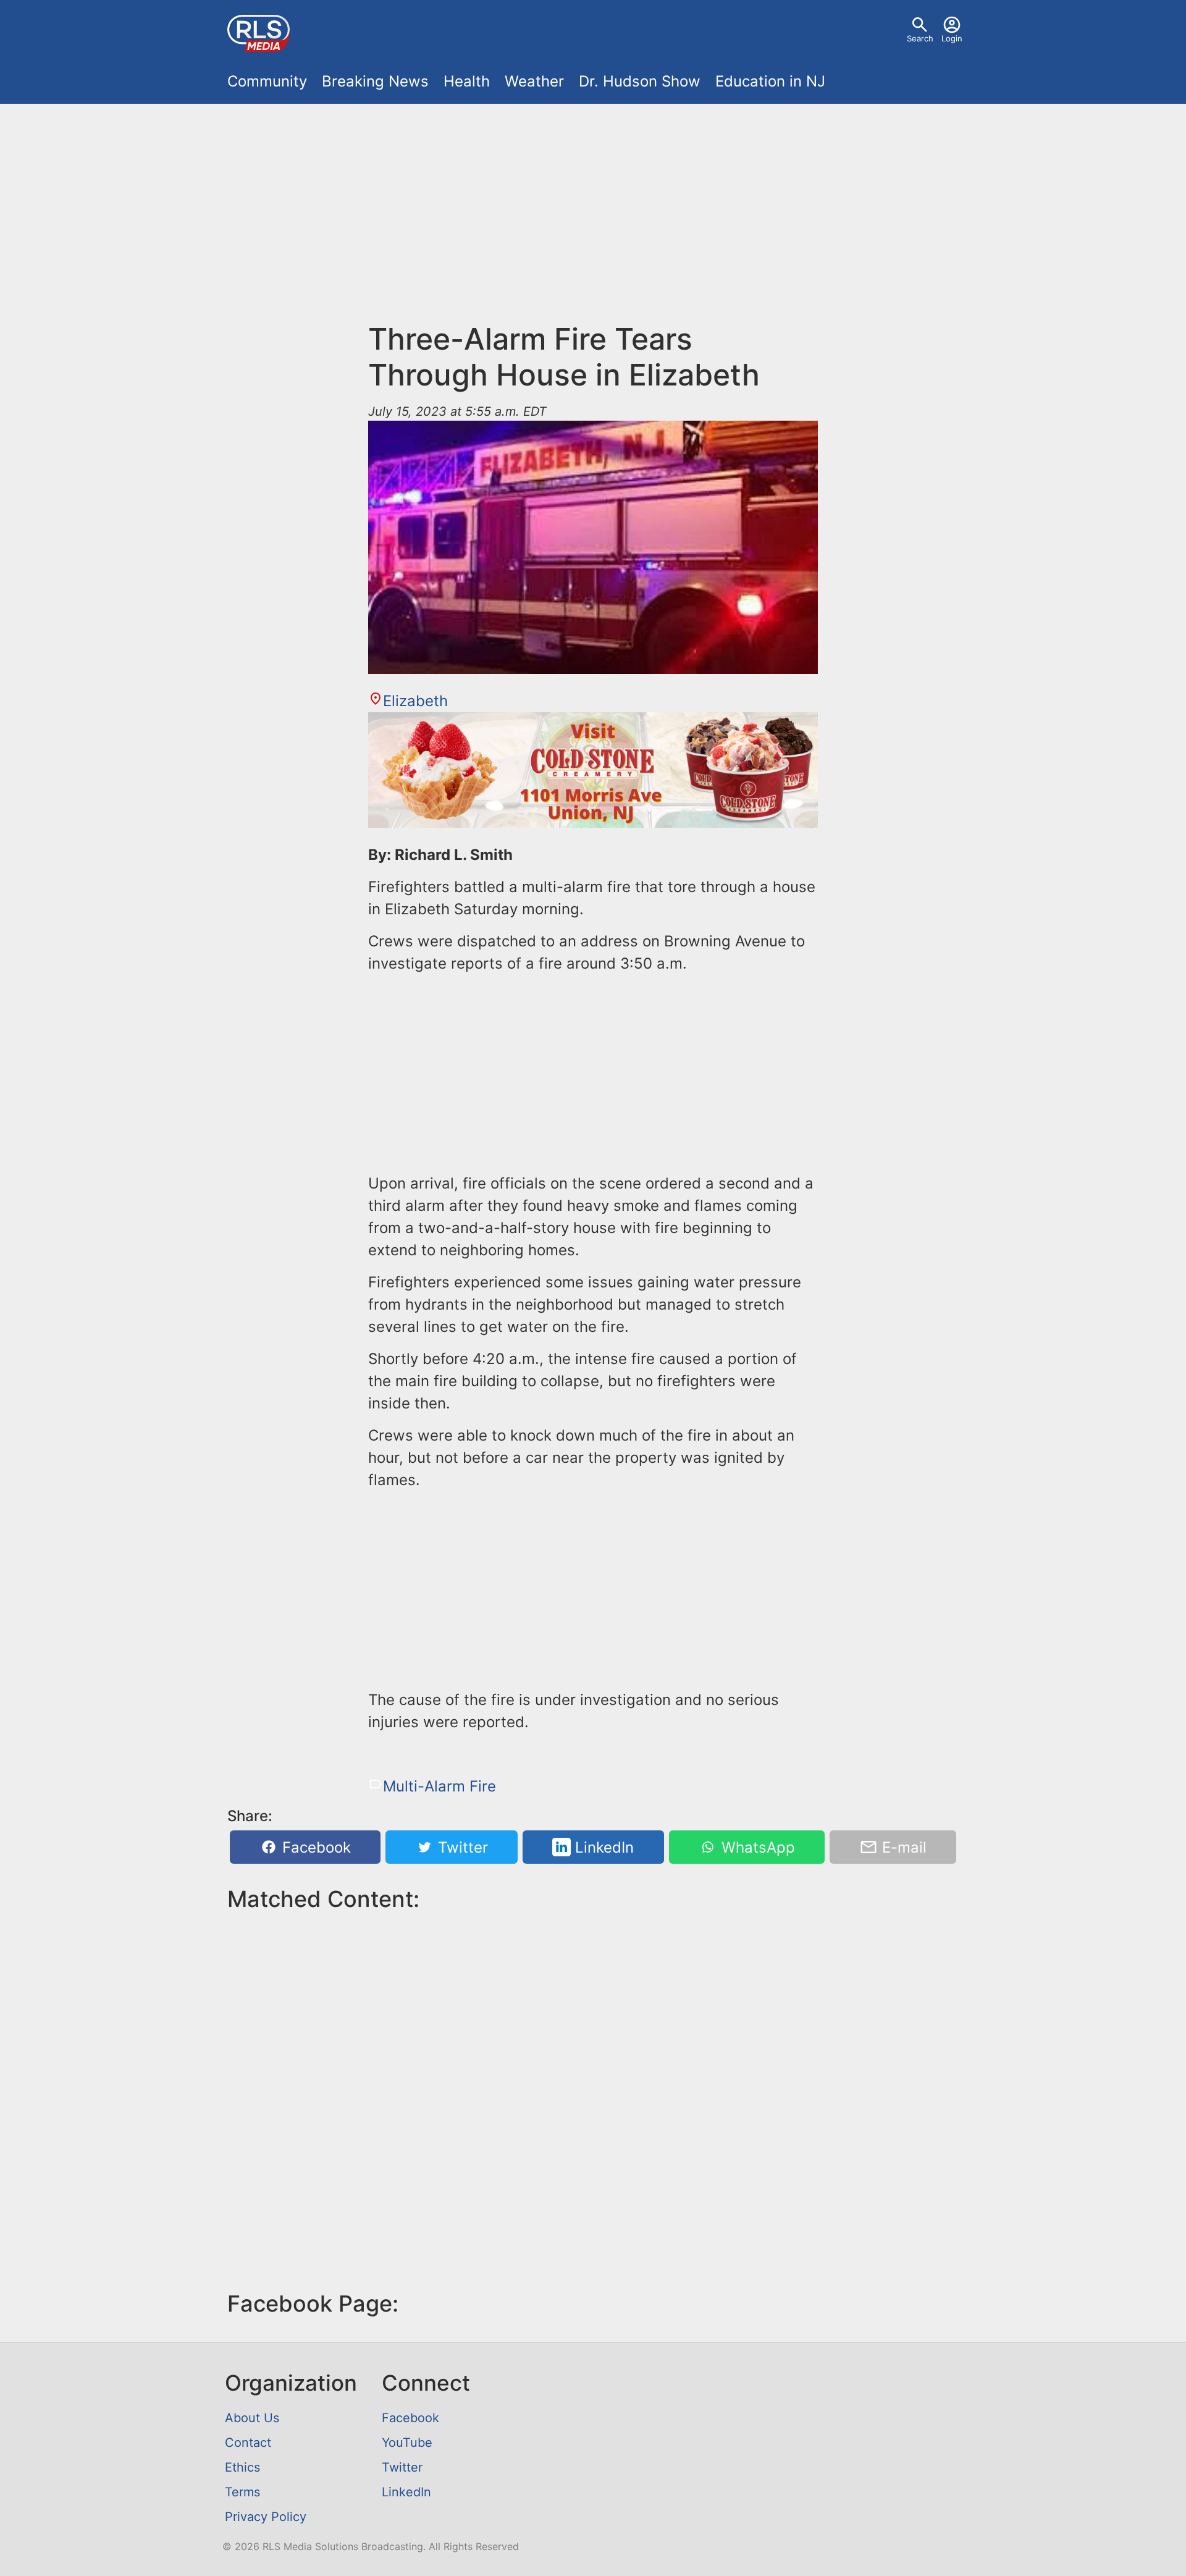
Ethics (242, 2467)
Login (952, 38)
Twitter (461, 1847)
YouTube (407, 2443)
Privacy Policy (266, 2517)
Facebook (314, 1847)
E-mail (902, 1847)
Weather (534, 81)
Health (467, 81)
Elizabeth (415, 701)
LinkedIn (602, 1847)
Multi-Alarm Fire (439, 1786)
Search (920, 38)
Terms (242, 2492)
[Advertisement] (593, 205)
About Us (252, 2418)
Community (267, 81)
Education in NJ (770, 81)
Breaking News (375, 81)
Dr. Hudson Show (640, 81)
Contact (248, 2443)
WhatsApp (756, 1847)
